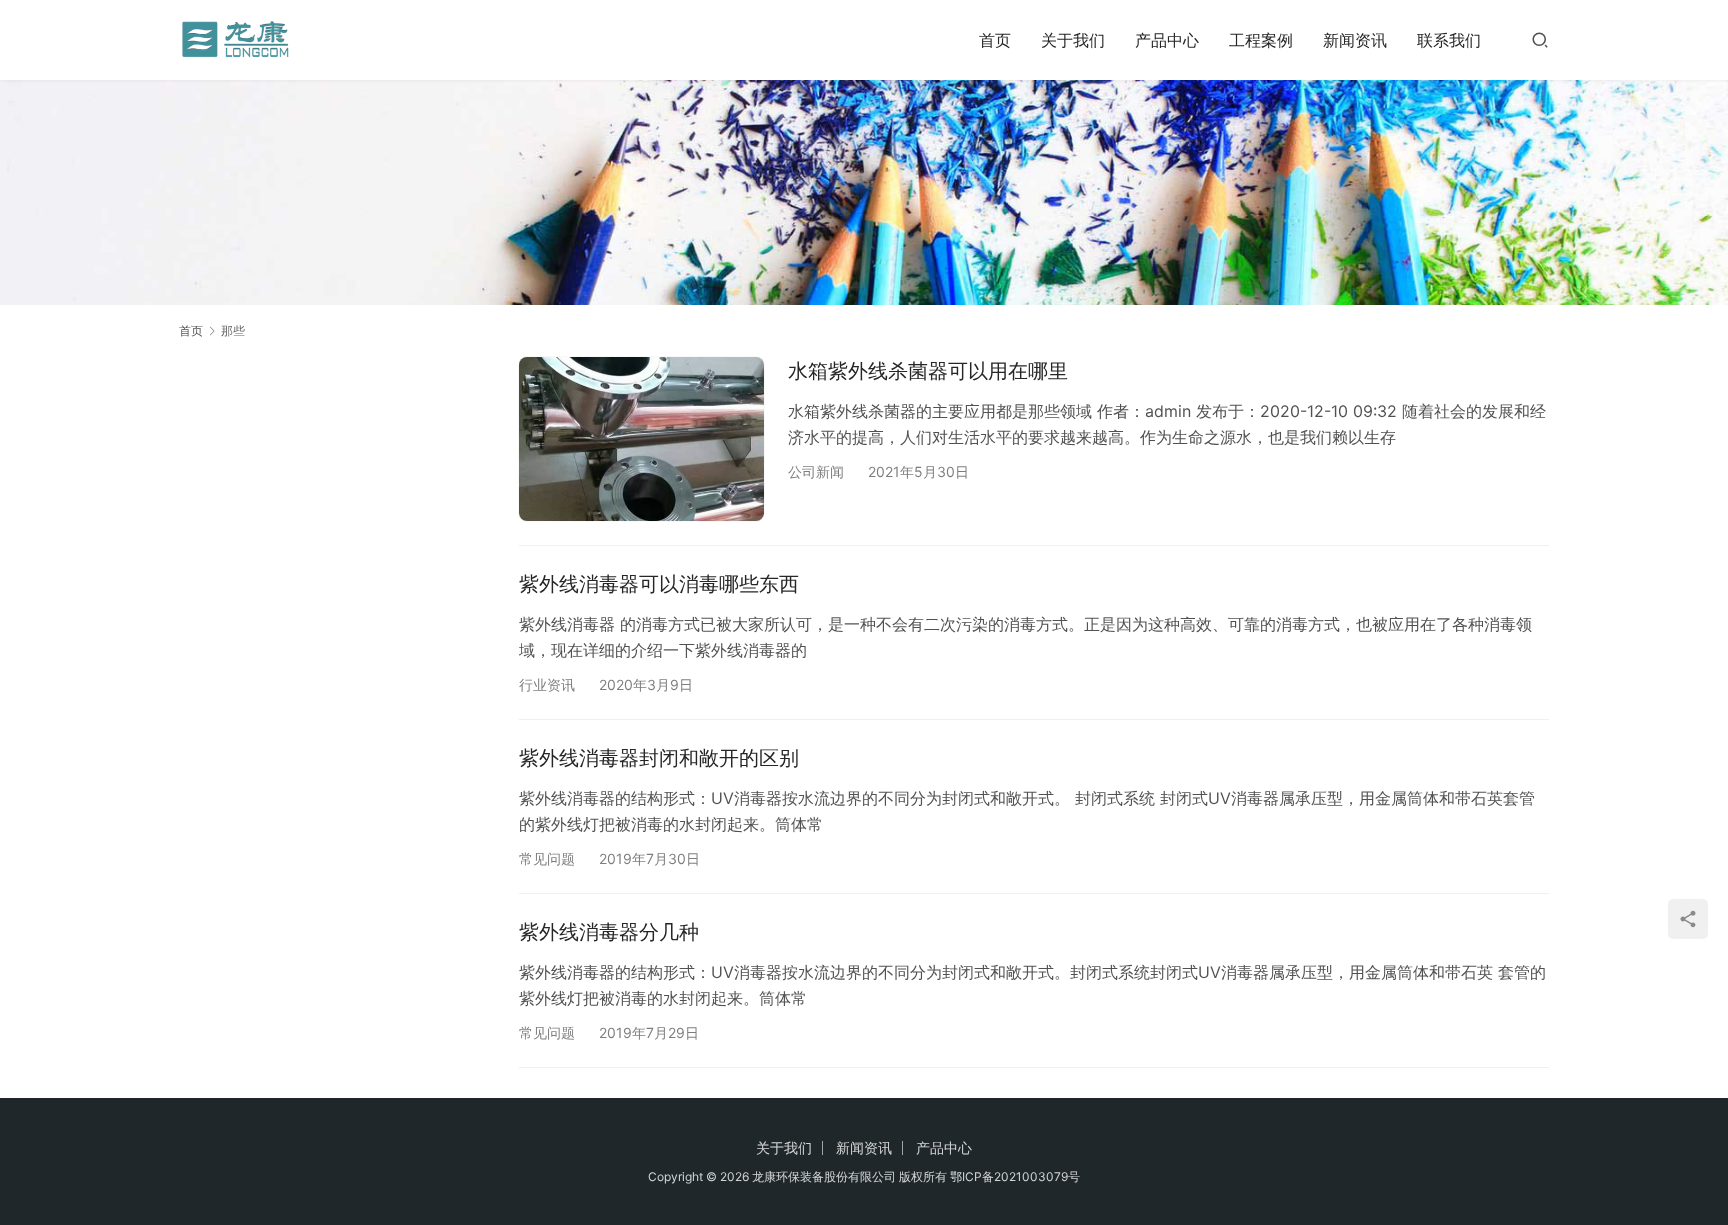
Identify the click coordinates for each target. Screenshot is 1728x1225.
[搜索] (1540, 39)
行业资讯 (547, 684)
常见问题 (547, 858)
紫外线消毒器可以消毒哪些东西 (659, 584)
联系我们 (1449, 40)
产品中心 (1167, 40)
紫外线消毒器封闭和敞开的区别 (659, 758)
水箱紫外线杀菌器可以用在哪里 (928, 371)
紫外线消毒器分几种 (609, 932)
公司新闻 (816, 471)
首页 (995, 40)
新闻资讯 (1355, 40)
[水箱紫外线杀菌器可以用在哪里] (641, 438)
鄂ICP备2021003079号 (1015, 1176)
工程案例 (1261, 40)
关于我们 (1073, 40)
